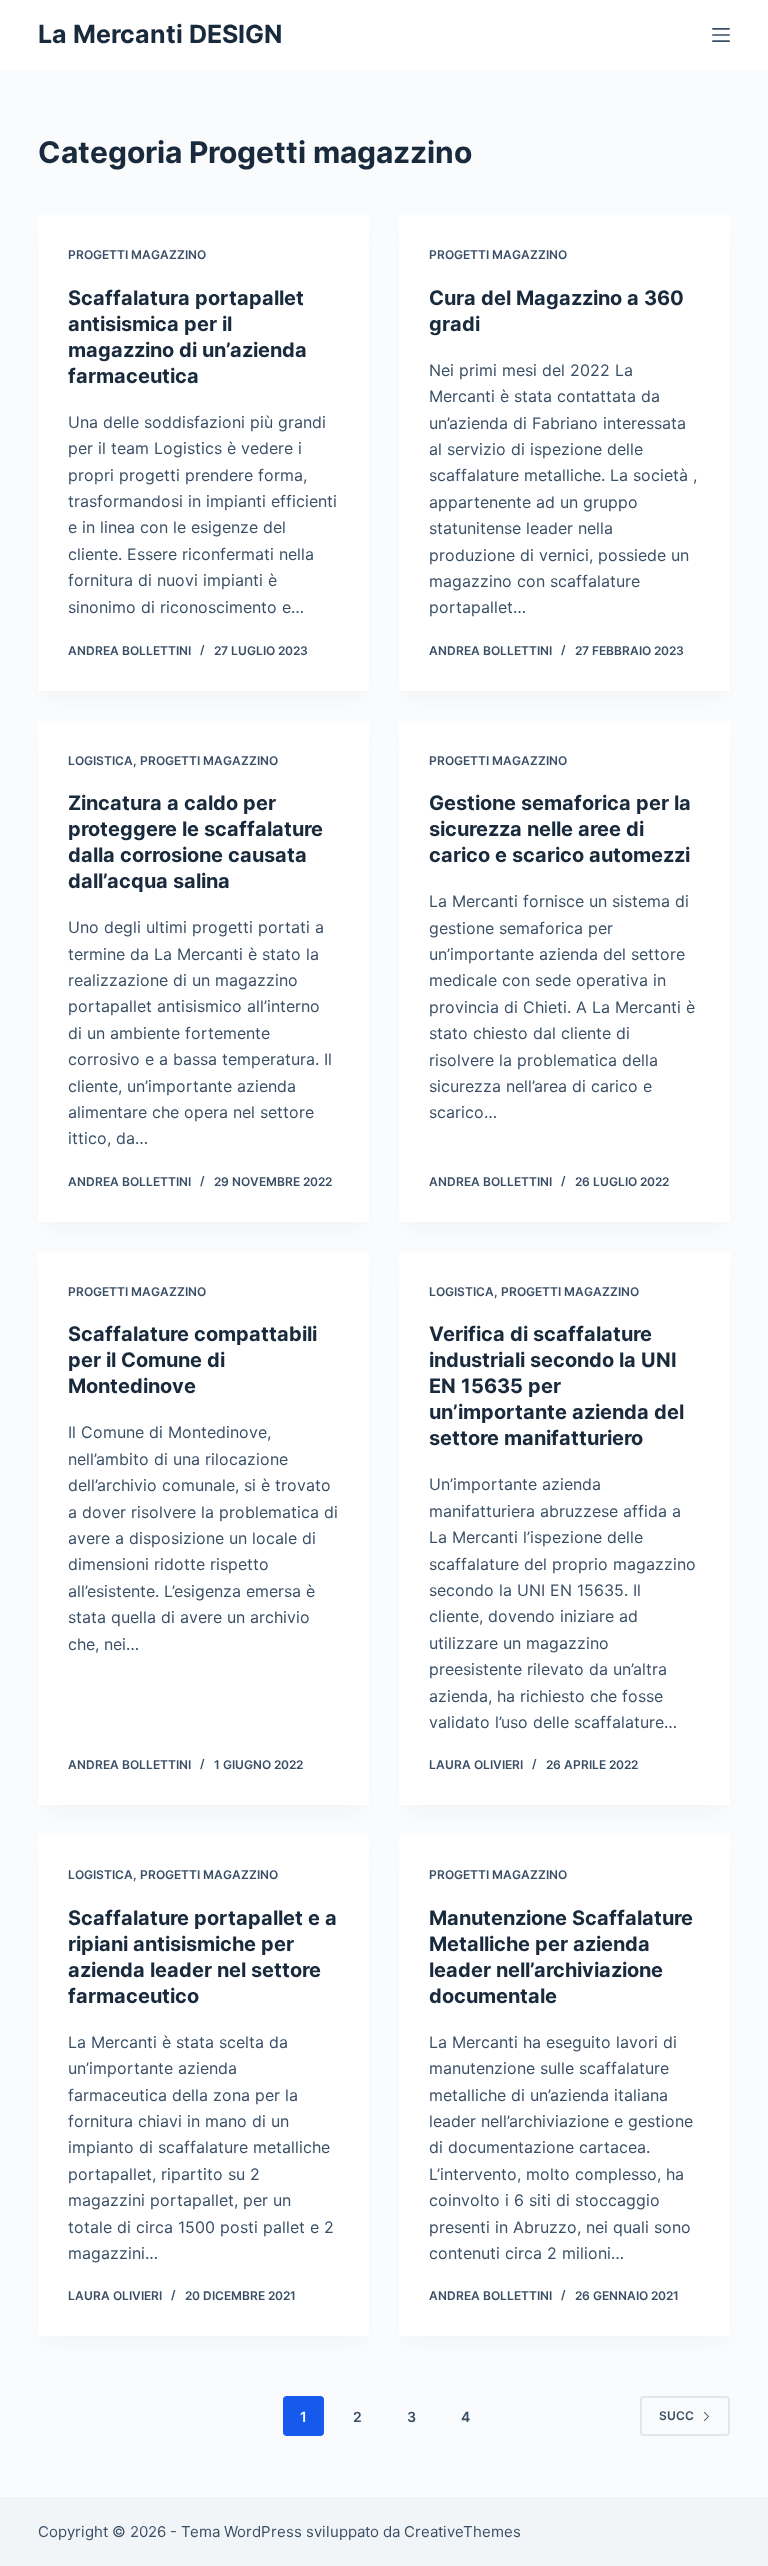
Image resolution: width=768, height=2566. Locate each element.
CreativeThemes (462, 2531)
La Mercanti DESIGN (160, 34)
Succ (676, 2415)
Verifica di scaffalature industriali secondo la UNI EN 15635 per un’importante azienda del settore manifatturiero (556, 1386)
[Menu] (721, 35)
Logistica (100, 760)
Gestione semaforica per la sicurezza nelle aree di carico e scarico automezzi (560, 829)
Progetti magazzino (137, 254)
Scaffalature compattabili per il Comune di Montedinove (192, 1360)
